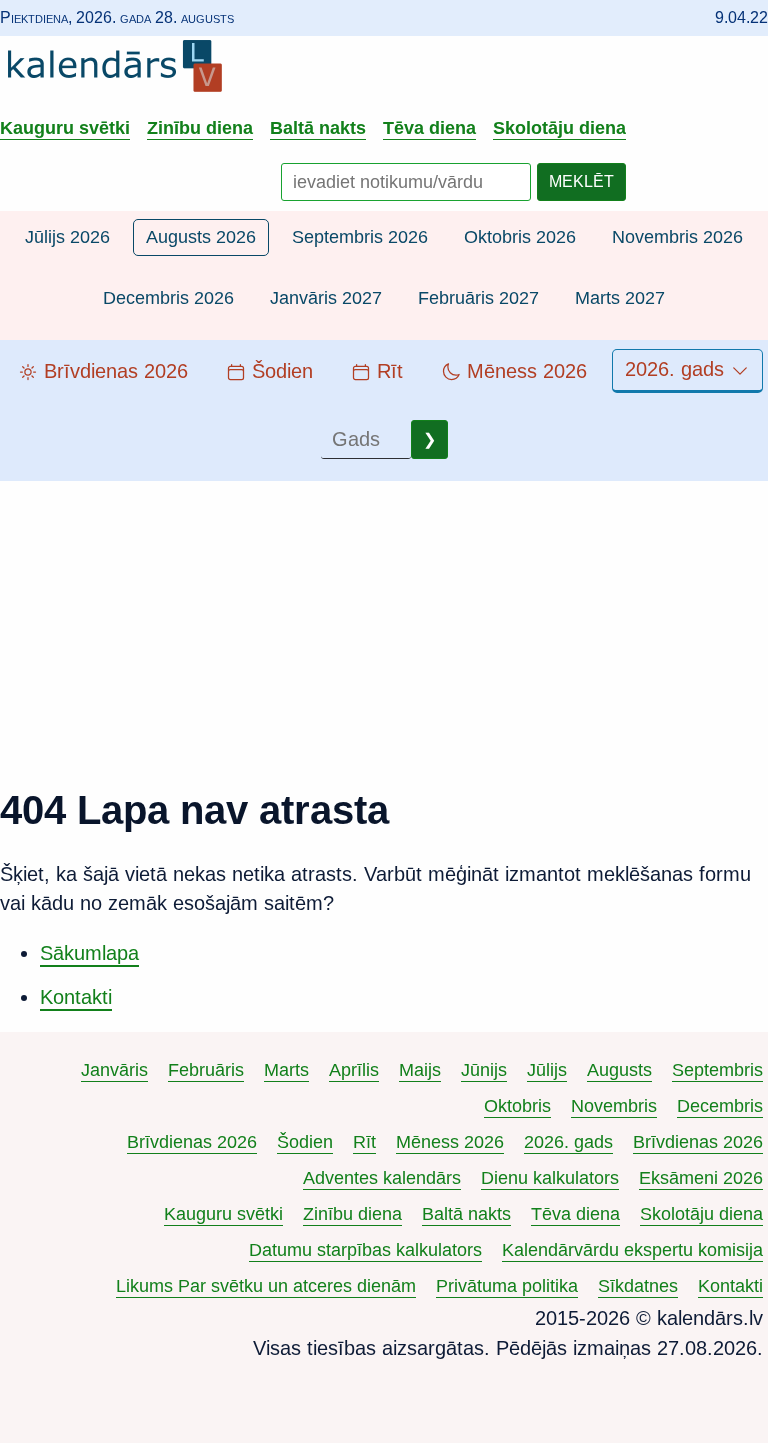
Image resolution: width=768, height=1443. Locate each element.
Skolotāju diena (559, 127)
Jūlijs (547, 1070)
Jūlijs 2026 (67, 237)
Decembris (720, 1106)
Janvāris (114, 1070)
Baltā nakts (318, 127)
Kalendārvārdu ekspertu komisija (632, 1250)
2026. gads (677, 369)
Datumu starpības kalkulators (365, 1250)
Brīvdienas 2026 (192, 1142)
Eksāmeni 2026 (701, 1178)
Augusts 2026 (201, 237)
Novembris (614, 1106)
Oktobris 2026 (520, 237)
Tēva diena (429, 127)
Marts (286, 1070)
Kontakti (76, 997)
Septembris (717, 1070)
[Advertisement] (384, 621)
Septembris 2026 (360, 237)
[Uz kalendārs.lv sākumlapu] (120, 70)
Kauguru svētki (65, 127)
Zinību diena (200, 127)
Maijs (420, 1070)
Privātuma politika (507, 1286)
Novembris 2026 (677, 237)
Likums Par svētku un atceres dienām (266, 1286)
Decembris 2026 (168, 298)
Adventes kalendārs (382, 1178)
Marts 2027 (620, 298)
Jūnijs (484, 1070)
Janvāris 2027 (326, 298)
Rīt (364, 1142)
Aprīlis (354, 1070)
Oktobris (517, 1106)
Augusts (619, 1070)
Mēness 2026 (450, 1142)
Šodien (305, 1142)
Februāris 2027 (478, 298)
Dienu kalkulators (550, 1178)
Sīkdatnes (638, 1286)
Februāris (206, 1070)
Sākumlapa (89, 953)
